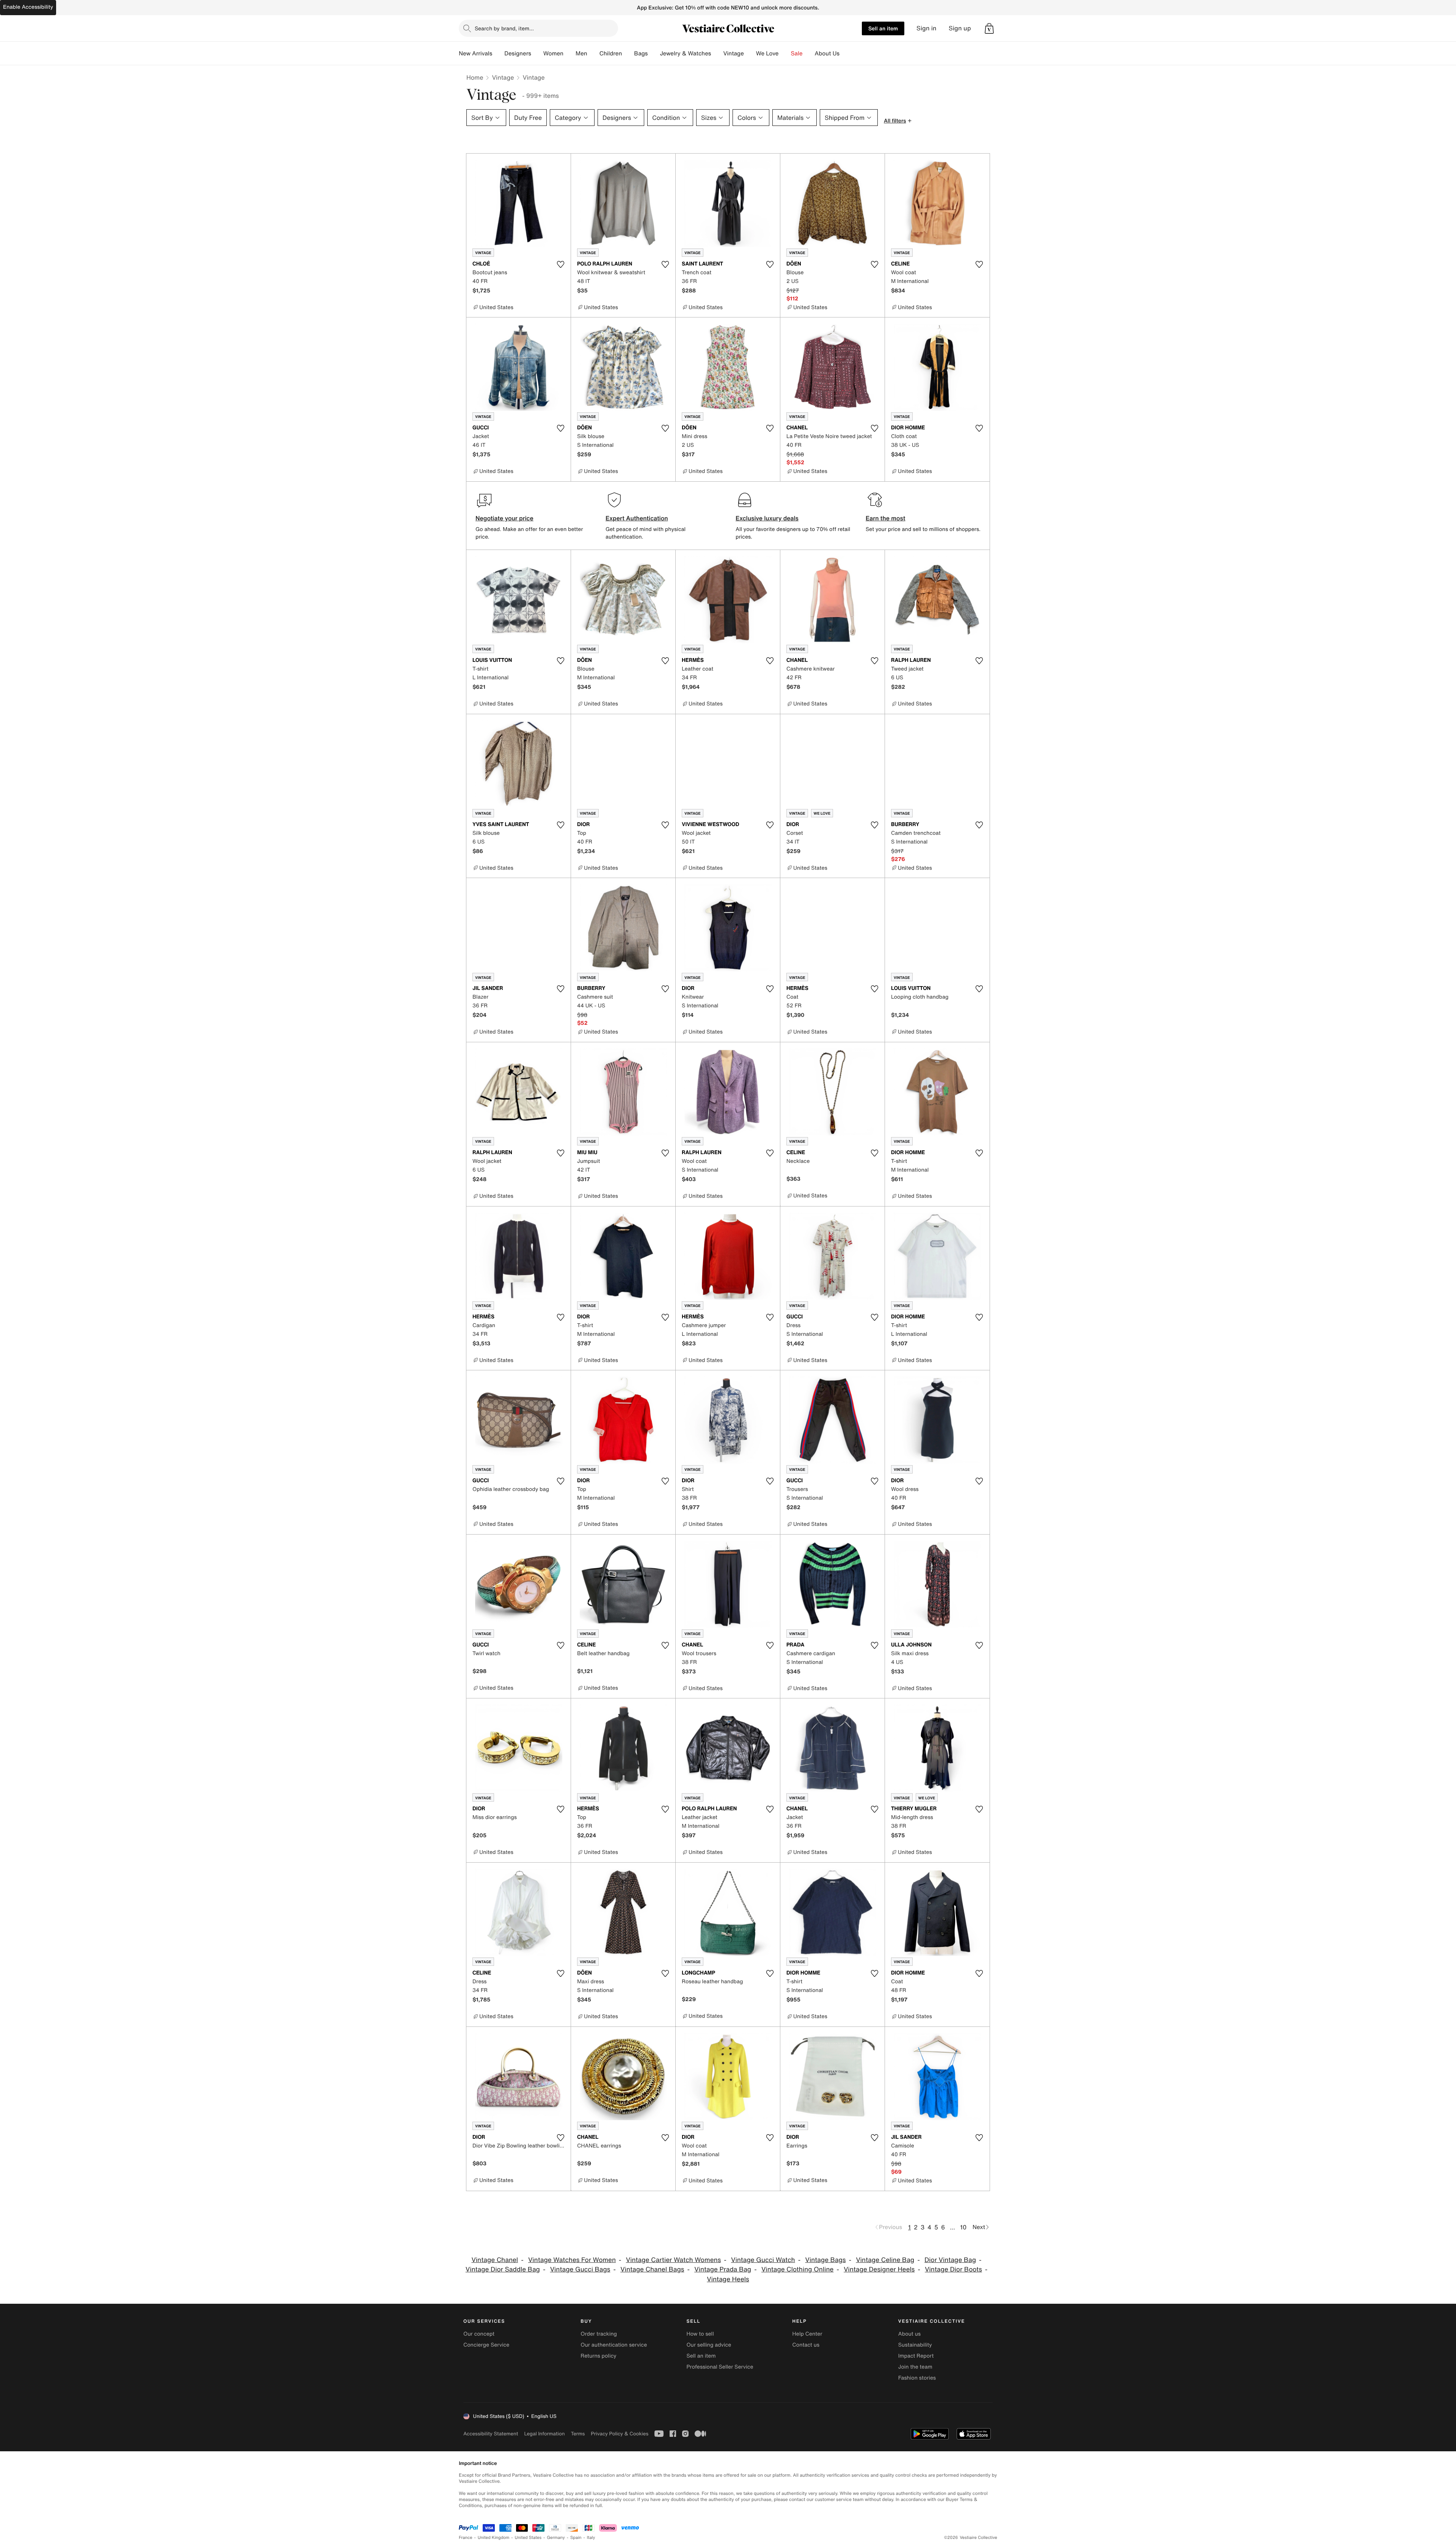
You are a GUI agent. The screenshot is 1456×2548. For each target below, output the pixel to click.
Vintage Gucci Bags (580, 2269)
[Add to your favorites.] (560, 264)
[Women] (570, 53)
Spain (576, 2538)
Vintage (733, 53)
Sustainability (915, 2345)
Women (553, 53)
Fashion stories (917, 2378)
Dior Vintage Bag (950, 2260)
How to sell (700, 2334)
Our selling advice (709, 2345)
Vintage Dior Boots (953, 2269)
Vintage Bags (826, 2260)
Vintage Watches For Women (572, 2260)
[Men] (593, 53)
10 (963, 2227)
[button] (989, 28)
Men (581, 53)
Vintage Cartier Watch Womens (673, 2260)
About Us (827, 53)
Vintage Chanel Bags (652, 2269)
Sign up (960, 28)
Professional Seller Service (720, 2367)
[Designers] (537, 53)
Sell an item (883, 28)
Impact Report (916, 2356)
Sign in (926, 28)
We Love (767, 53)
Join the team (915, 2367)
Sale (797, 53)
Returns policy (598, 2356)
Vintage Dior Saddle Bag (503, 2269)
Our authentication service (614, 2345)
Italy (591, 2538)
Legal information (544, 2434)
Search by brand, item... (504, 28)
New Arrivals (475, 53)
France (466, 2538)
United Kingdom (494, 2538)
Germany (556, 2538)
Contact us (806, 2345)
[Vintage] (750, 53)
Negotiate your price (504, 518)
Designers (518, 53)
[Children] (628, 53)
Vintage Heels (728, 2279)
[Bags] (654, 53)
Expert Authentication (637, 518)
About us (909, 2334)
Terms (578, 2434)
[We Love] (785, 53)
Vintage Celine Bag (885, 2260)
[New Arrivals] (498, 53)
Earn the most (886, 518)
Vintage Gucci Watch (763, 2260)
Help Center (807, 2334)
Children (611, 53)
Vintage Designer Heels (879, 2269)
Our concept (479, 2334)
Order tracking (599, 2334)
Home (475, 77)
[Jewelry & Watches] (717, 53)
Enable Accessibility (28, 7)
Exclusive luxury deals (767, 518)
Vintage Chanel (495, 2260)
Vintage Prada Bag (723, 2269)
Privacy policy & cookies (620, 2434)
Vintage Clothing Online (797, 2269)
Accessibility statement (491, 2434)
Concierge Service (486, 2345)
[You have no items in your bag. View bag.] (989, 28)
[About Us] (846, 53)
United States (528, 2538)
